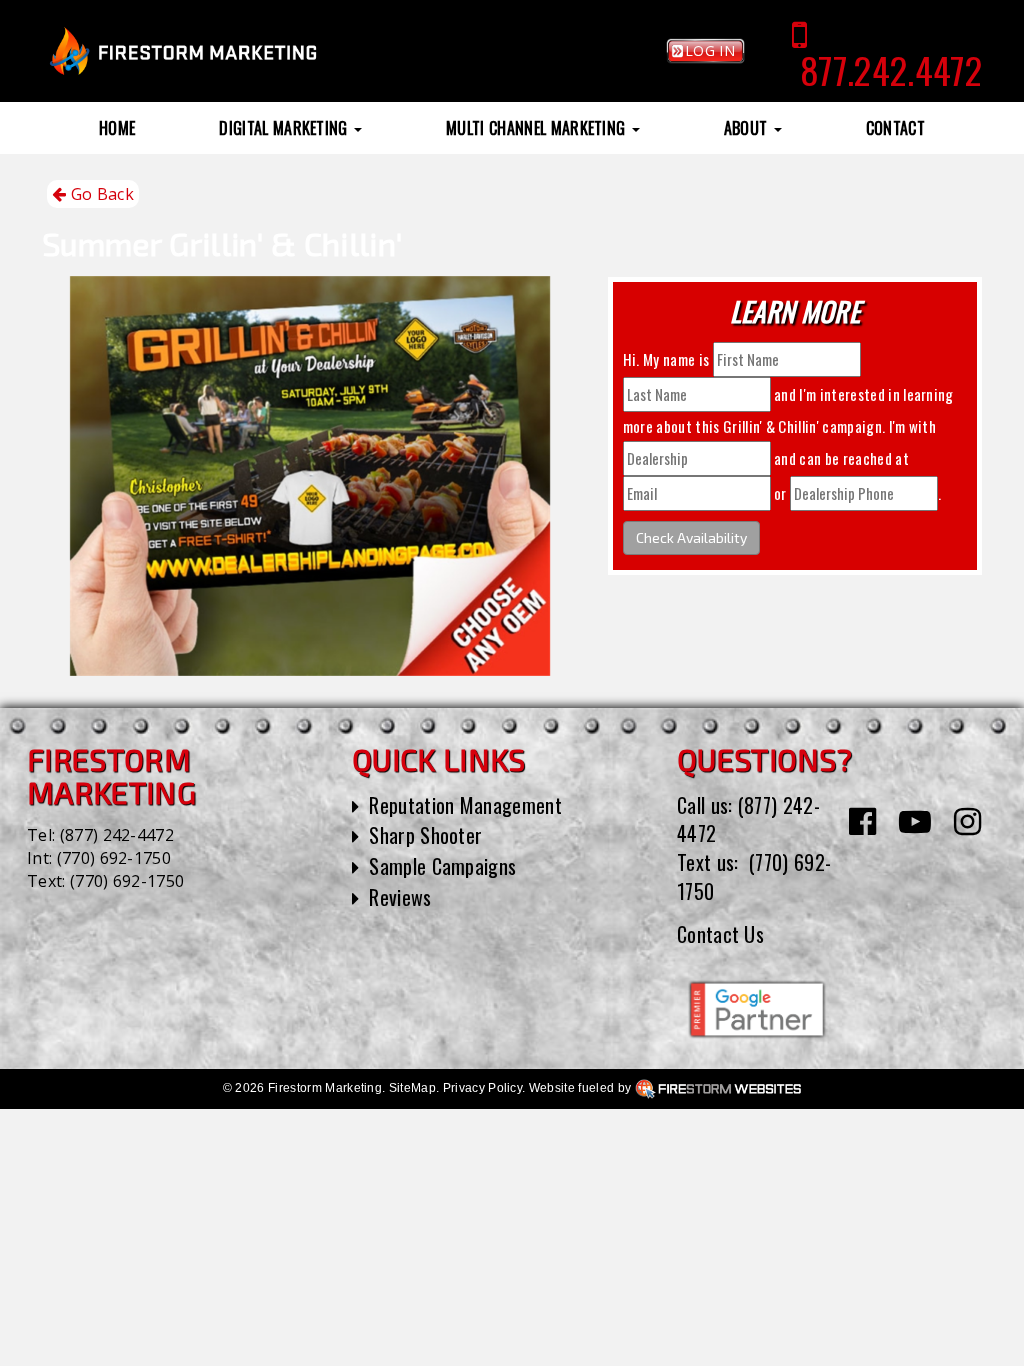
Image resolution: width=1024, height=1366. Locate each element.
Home (117, 128)
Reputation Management (465, 805)
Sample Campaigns (442, 866)
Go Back (100, 194)
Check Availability (691, 537)
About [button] (748, 128)
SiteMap (412, 1088)
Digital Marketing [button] (285, 128)
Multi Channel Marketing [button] (538, 128)
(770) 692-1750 (114, 858)
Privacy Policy (482, 1088)
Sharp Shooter (425, 835)
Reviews (400, 897)
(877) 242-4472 (117, 835)
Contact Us (720, 934)
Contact (895, 128)
